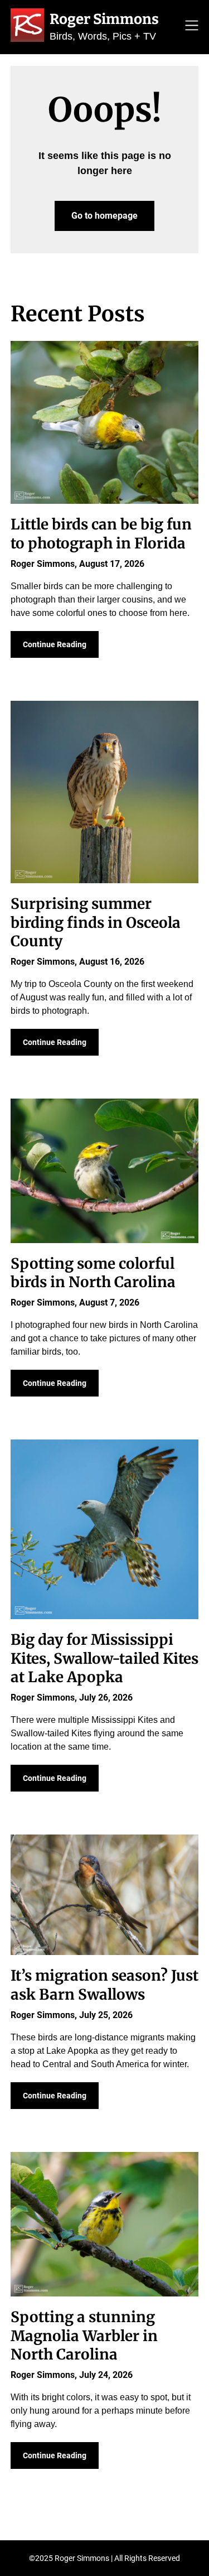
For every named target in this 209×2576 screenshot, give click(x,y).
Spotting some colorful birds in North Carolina (93, 1273)
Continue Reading (55, 644)
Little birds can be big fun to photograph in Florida (101, 534)
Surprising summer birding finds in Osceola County (96, 923)
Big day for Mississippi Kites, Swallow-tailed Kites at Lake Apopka (104, 1658)
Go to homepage (104, 216)
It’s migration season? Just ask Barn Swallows (104, 1985)
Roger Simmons (104, 19)
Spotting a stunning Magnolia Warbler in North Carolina (84, 2336)
